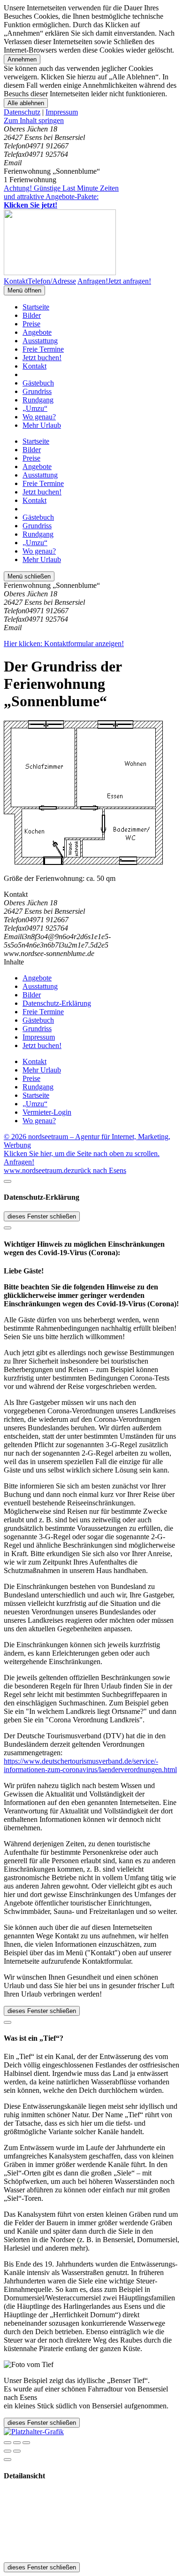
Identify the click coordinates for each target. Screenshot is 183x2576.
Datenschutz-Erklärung (57, 1003)
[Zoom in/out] (26, 2443)
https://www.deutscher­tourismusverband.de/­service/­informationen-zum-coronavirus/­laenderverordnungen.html (90, 1765)
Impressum (62, 112)
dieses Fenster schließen (42, 1216)
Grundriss (37, 391)
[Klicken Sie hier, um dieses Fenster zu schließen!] (8, 1181)
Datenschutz (22, 112)
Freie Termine (43, 349)
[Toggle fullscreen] (17, 2443)
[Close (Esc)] (8, 2443)
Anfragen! (19, 1162)
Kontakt (34, 366)
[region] (91, 121)
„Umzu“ (35, 408)
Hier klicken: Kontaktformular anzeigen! (64, 644)
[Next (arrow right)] (17, 2451)
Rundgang (38, 400)
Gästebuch (38, 383)
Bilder (32, 315)
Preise (31, 324)
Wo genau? (39, 417)
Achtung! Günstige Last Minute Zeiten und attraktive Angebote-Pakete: (61, 197)
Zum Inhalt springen (34, 120)
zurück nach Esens (99, 1170)
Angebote (37, 332)
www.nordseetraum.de (37, 1170)
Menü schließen (29, 576)
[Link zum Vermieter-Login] (34, 2432)
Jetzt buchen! (42, 358)
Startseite (36, 307)
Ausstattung (40, 341)
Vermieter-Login (47, 1112)
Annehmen (22, 59)
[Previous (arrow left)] (8, 2451)
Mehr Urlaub (42, 425)
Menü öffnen (24, 290)
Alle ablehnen (26, 103)
